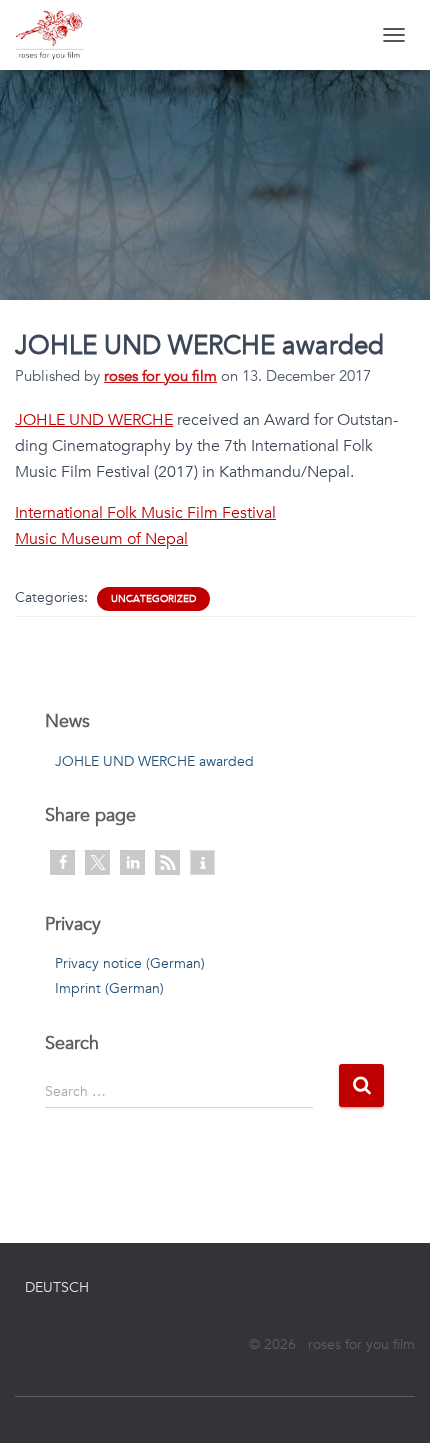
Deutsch (57, 1287)
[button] (62, 862)
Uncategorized (153, 599)
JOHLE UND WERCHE (94, 420)
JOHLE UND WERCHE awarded (154, 761)
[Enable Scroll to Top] (390, 1403)
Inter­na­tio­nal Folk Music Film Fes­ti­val (145, 513)
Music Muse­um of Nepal (101, 539)
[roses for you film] (57, 35)
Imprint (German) (109, 988)
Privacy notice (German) (130, 963)
